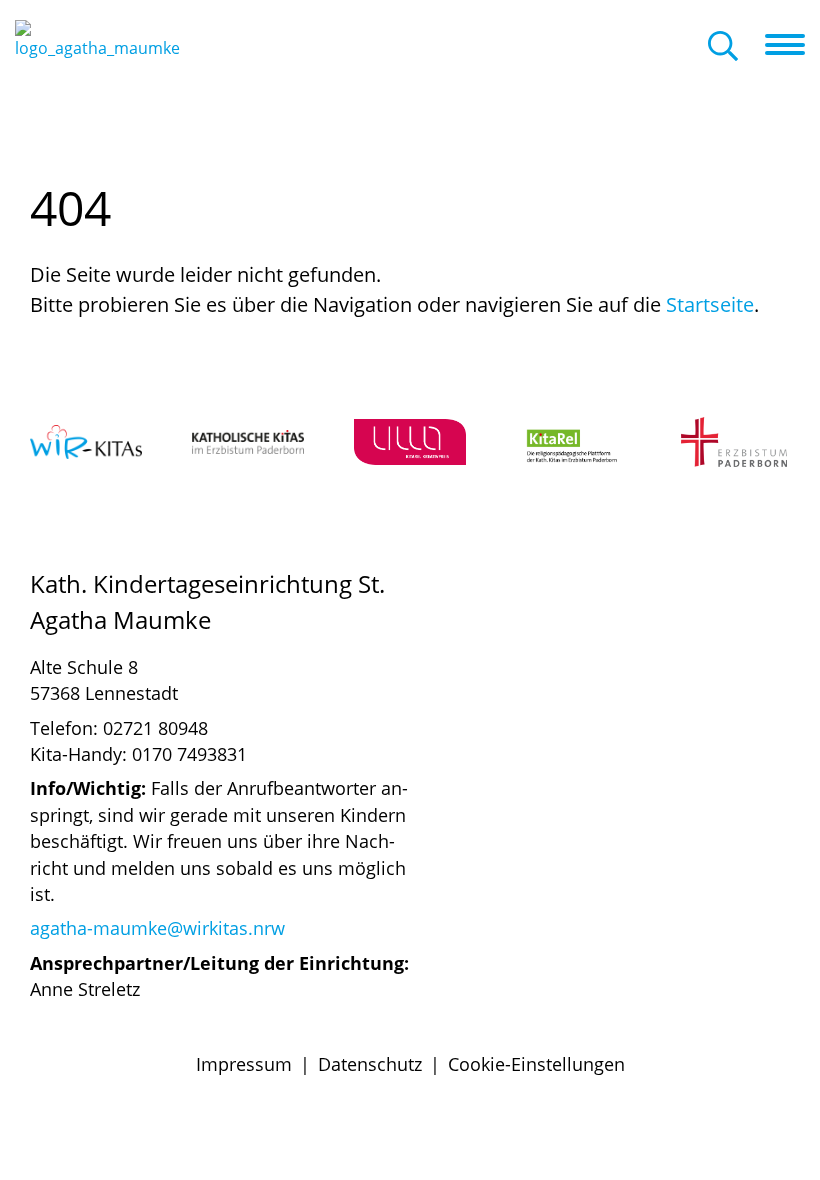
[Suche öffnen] (723, 47)
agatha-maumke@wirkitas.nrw (157, 928)
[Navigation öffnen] (792, 45)
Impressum (244, 1064)
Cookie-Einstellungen (536, 1064)
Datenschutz (370, 1064)
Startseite (710, 304)
